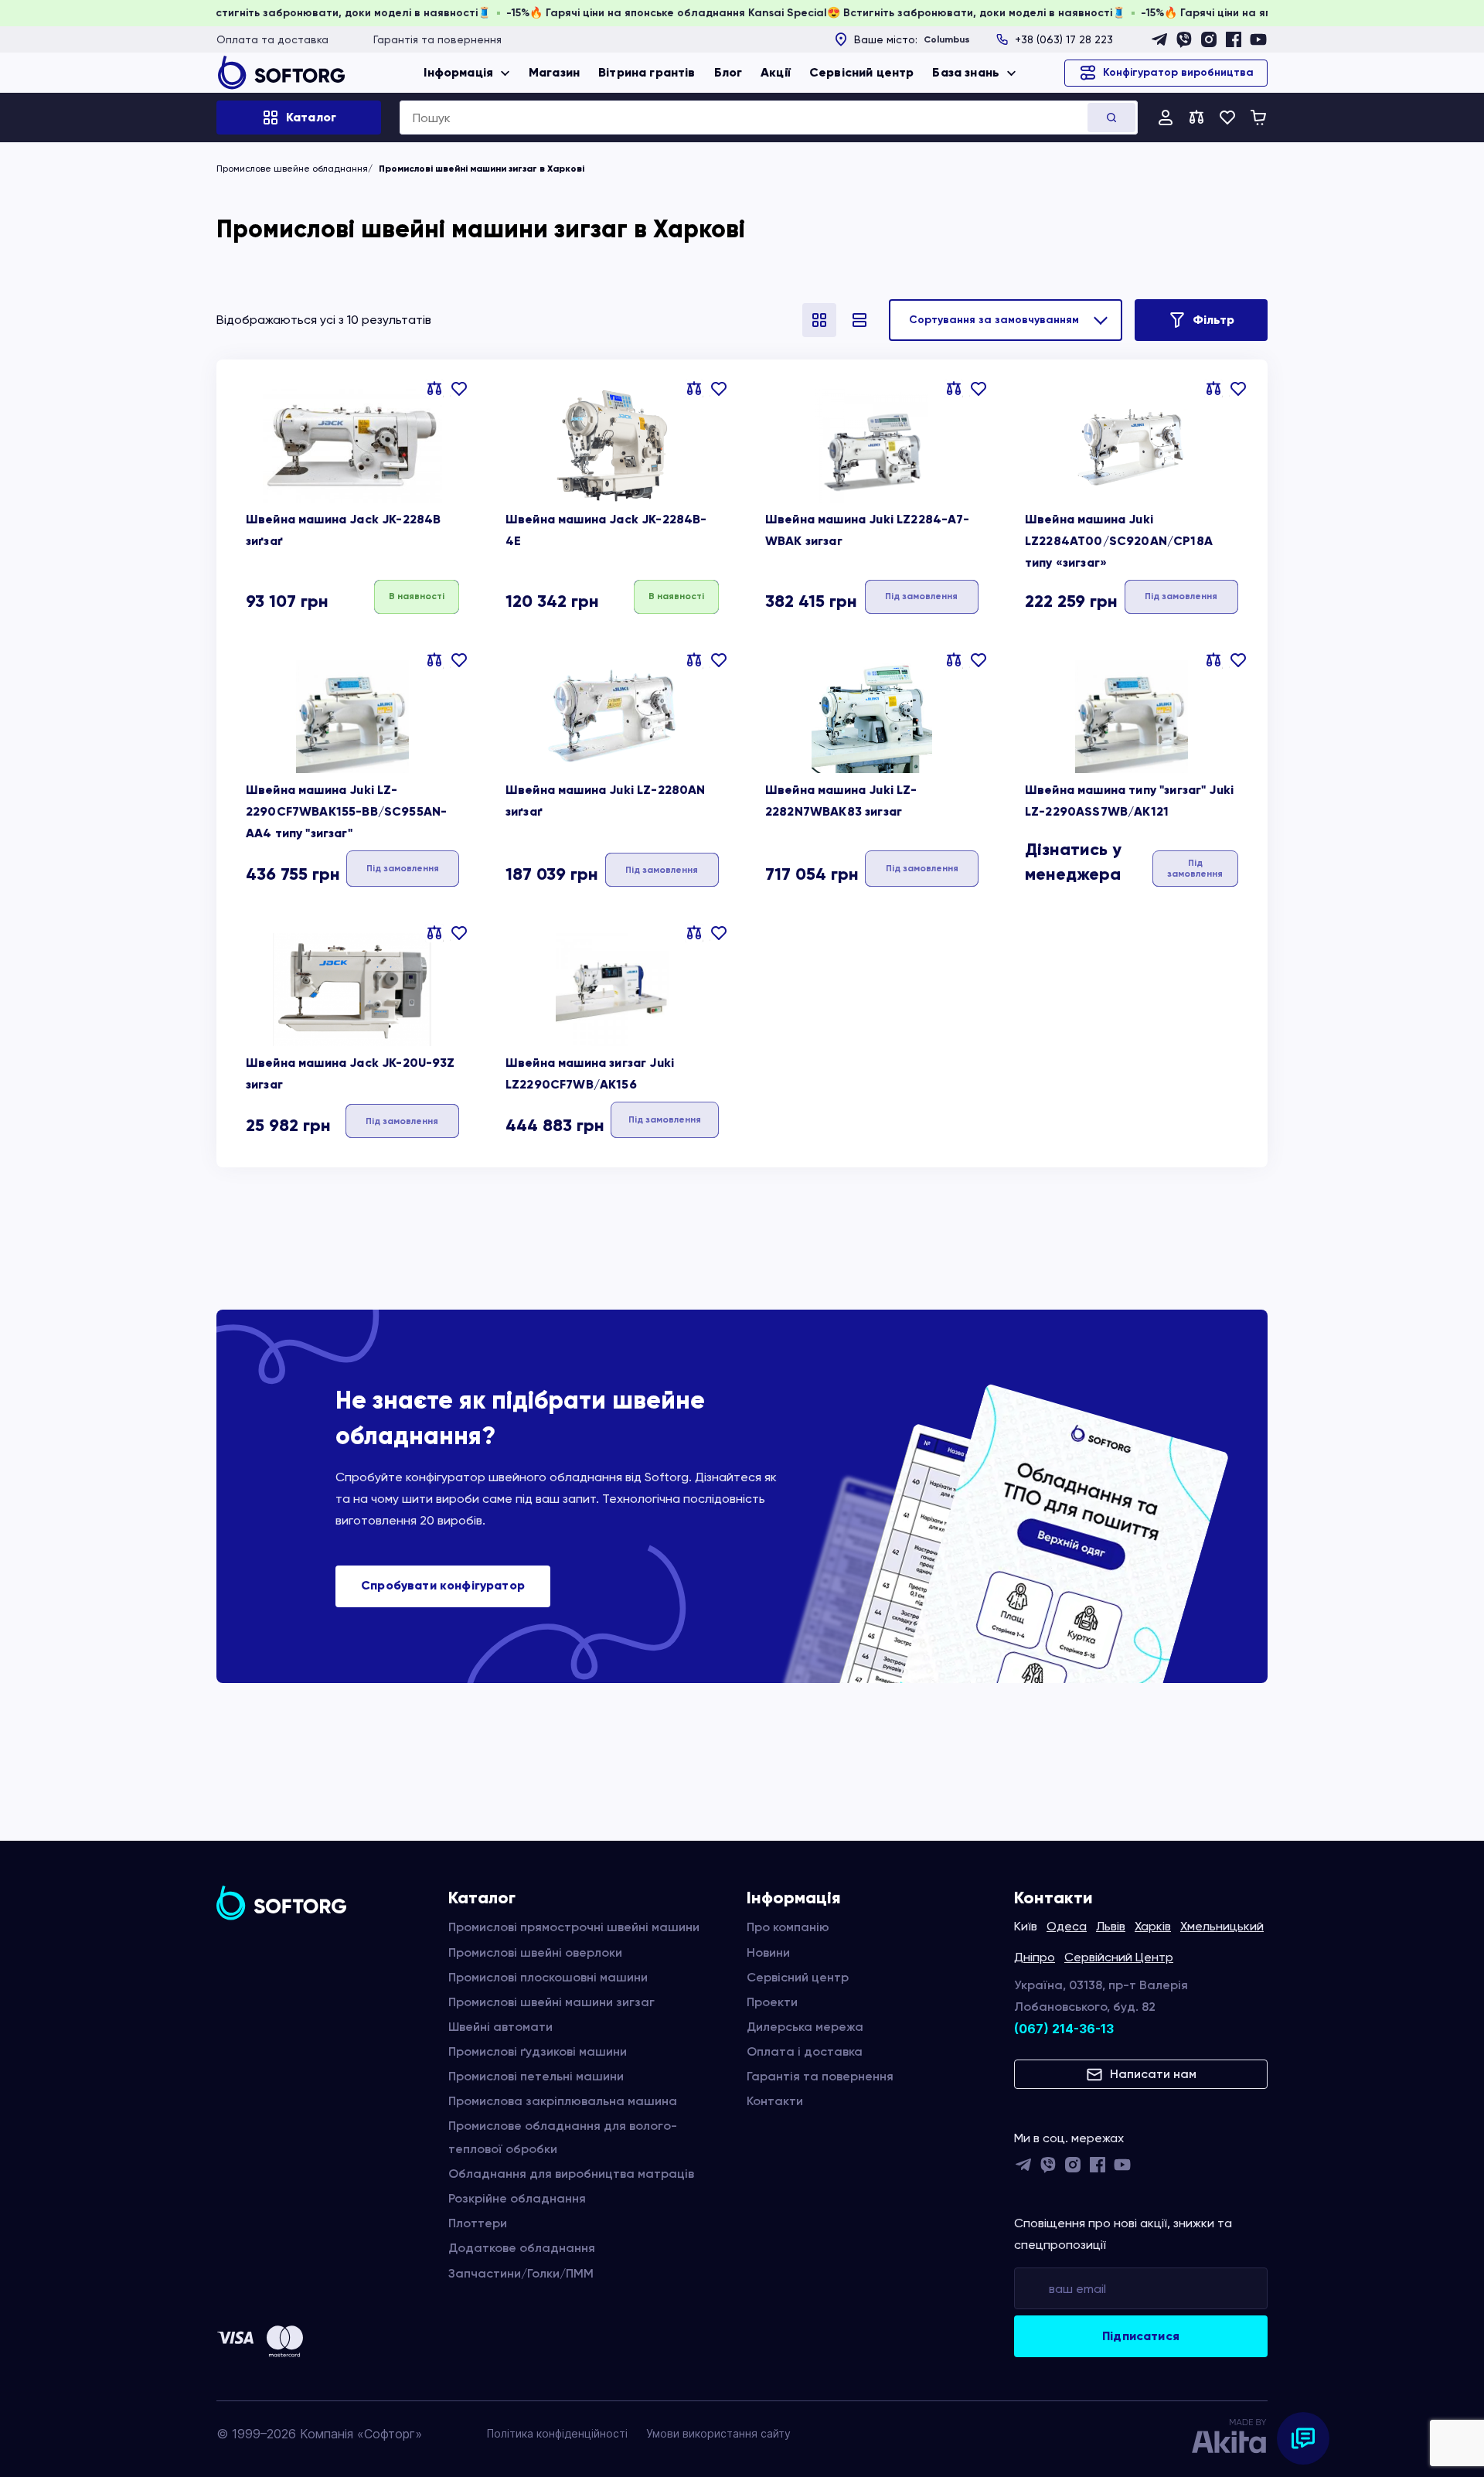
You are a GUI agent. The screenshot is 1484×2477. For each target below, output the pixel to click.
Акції (776, 72)
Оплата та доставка (272, 39)
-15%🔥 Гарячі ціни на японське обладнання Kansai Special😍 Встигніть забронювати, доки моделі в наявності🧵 (885, 13)
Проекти (772, 2002)
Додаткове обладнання (522, 2248)
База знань (966, 72)
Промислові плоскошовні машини (548, 1977)
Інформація (458, 72)
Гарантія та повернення (437, 39)
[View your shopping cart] (1258, 118)
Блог (728, 72)
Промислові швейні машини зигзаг (551, 2002)
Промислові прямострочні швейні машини (574, 1927)
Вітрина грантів (647, 72)
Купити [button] (417, 596)
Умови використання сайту (718, 2433)
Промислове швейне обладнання (292, 169)
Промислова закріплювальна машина (563, 2101)
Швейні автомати (500, 2027)
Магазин (554, 72)
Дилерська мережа (805, 2027)
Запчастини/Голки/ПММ (521, 2273)
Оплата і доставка (805, 2051)
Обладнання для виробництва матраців (571, 2174)
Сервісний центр (861, 72)
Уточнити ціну (922, 596)
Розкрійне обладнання (517, 2198)
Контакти (775, 2101)
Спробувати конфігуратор (443, 1585)
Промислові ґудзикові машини (538, 2051)
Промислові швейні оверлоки (535, 1952)
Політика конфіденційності (557, 2433)
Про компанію (788, 1927)
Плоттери (478, 2223)
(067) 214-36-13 (1064, 2029)
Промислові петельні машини (536, 2076)
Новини (768, 1952)
